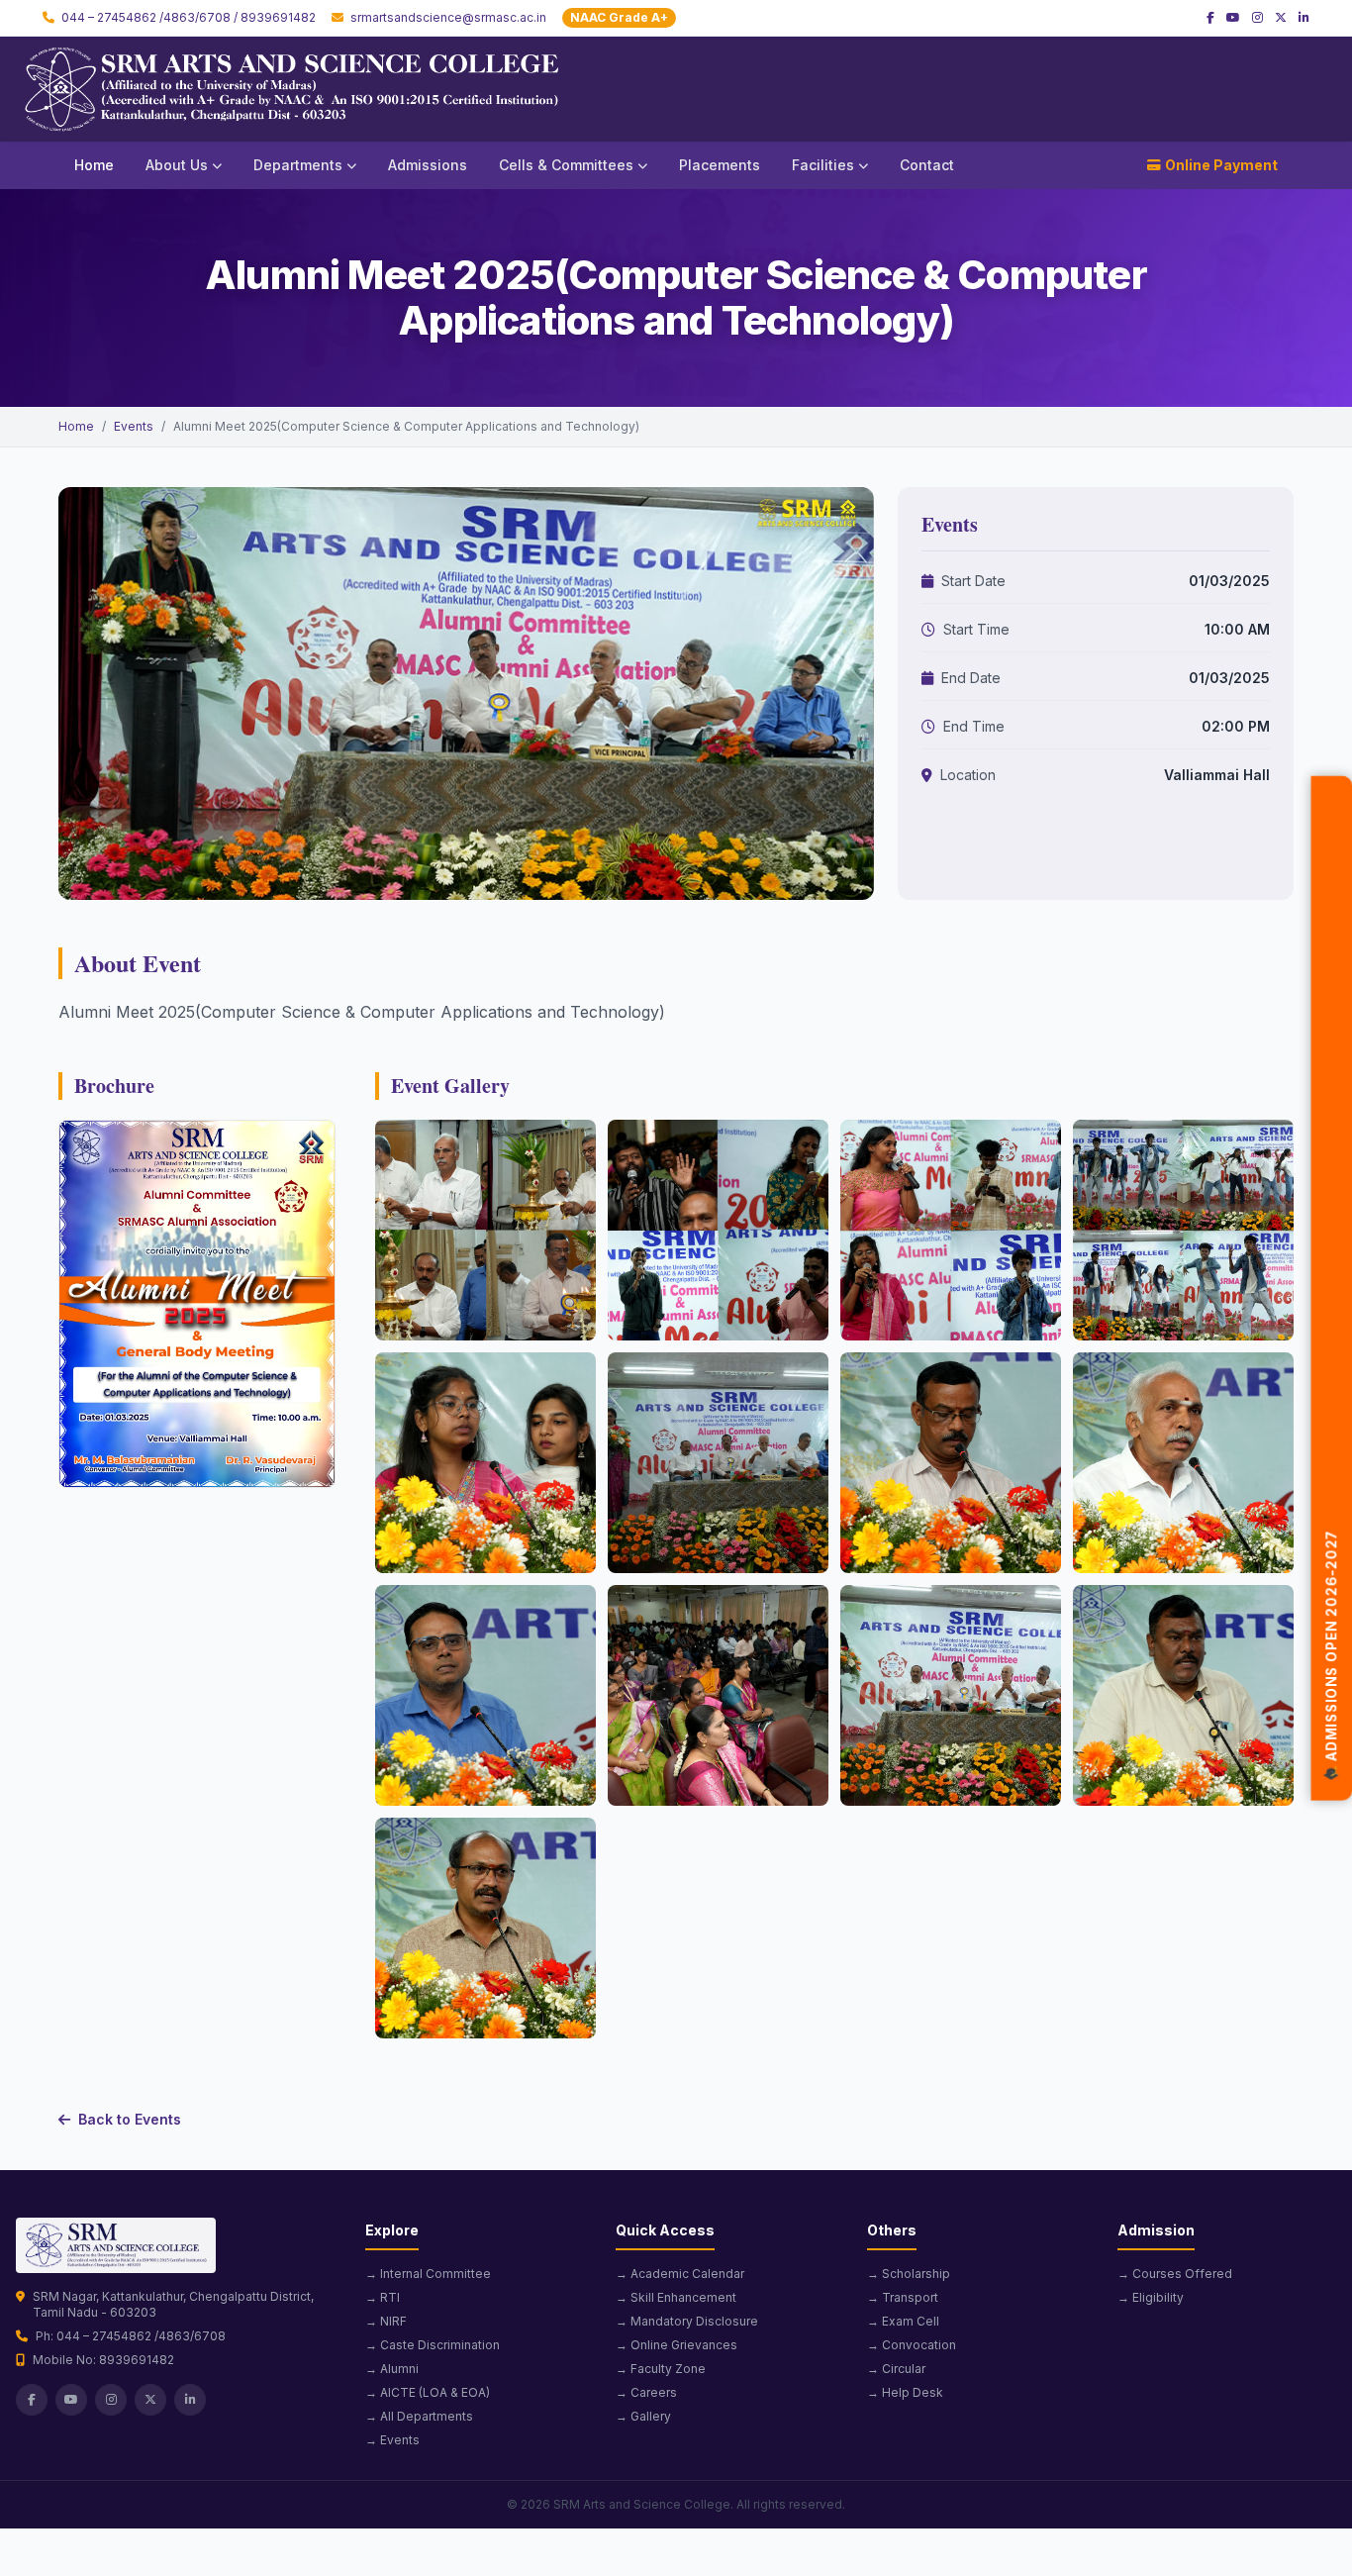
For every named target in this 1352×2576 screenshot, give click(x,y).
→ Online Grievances (676, 2345)
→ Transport (903, 2297)
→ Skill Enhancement (676, 2297)
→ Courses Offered (1175, 2274)
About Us (177, 165)
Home (94, 165)
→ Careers (646, 2392)
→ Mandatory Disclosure (687, 2321)
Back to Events (130, 2119)
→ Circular (896, 2369)
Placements (720, 165)
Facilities (823, 165)
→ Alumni (392, 2369)
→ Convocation (912, 2345)
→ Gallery (643, 2416)
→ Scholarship (909, 2274)
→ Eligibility (1151, 2297)
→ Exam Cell (903, 2321)
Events (134, 426)
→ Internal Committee (428, 2274)
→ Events (392, 2440)
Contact (927, 165)
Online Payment (1221, 165)
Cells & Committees (566, 165)
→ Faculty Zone (661, 2369)
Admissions (428, 165)
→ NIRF (386, 2321)
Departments (298, 165)
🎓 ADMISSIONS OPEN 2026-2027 (1332, 1654)
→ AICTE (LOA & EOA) (428, 2392)
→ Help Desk (905, 2392)
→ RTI (383, 2297)
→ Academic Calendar (680, 2274)
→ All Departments (419, 2416)
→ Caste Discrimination (433, 2345)
